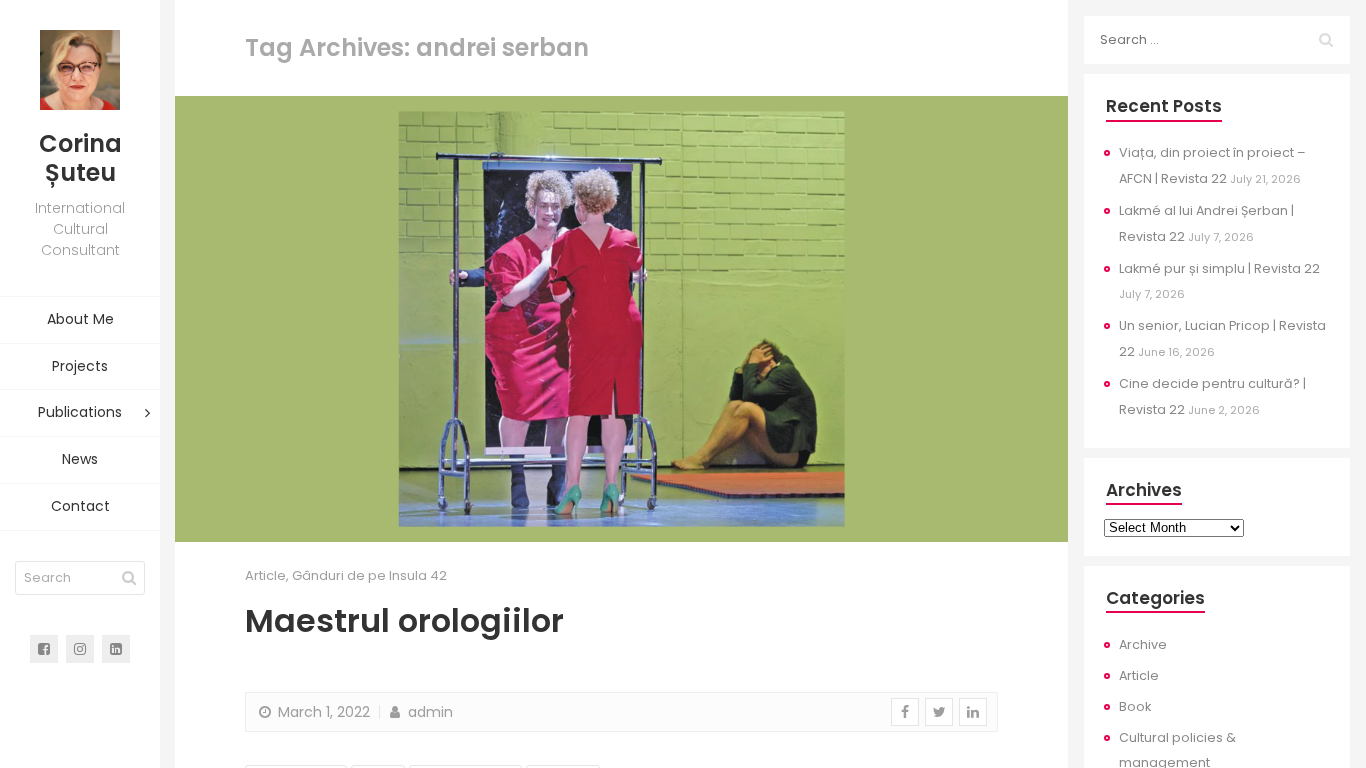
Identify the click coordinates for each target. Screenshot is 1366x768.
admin (428, 712)
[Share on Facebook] (905, 712)
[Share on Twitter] (939, 712)
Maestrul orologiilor (404, 620)
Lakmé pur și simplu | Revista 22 (1219, 268)
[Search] (129, 578)
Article (265, 575)
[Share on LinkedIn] (973, 712)
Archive (1143, 644)
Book (1135, 706)
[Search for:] (1217, 40)
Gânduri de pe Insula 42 (369, 575)
